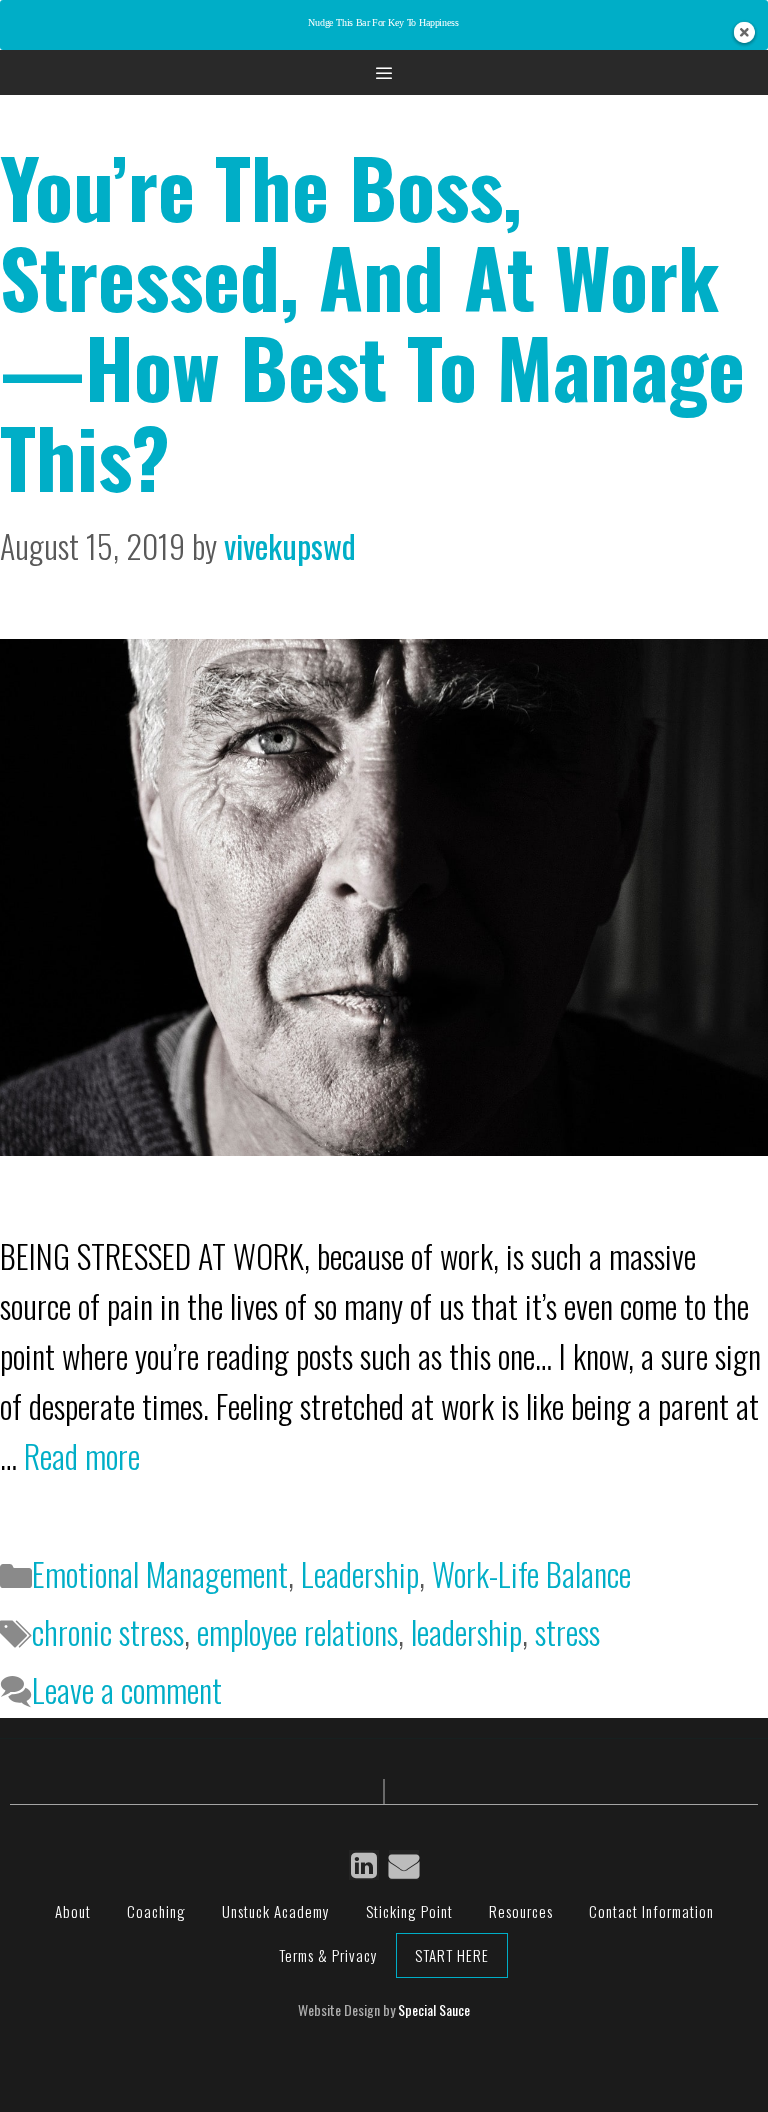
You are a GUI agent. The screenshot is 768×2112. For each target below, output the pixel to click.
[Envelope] (404, 1865)
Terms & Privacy (328, 1955)
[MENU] (384, 72)
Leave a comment (127, 1689)
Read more (82, 1455)
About (73, 1911)
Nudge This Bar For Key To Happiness (383, 23)
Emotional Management (160, 1573)
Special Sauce (434, 2009)
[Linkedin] (364, 1865)
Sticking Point (409, 1911)
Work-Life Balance (531, 1573)
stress (567, 1631)
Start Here (452, 1955)
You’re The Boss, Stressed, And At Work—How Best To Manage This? (372, 321)
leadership (466, 1631)
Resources (521, 1911)
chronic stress (108, 1631)
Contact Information (651, 1911)
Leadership (360, 1573)
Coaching (156, 1911)
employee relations (297, 1631)
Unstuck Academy (276, 1911)
